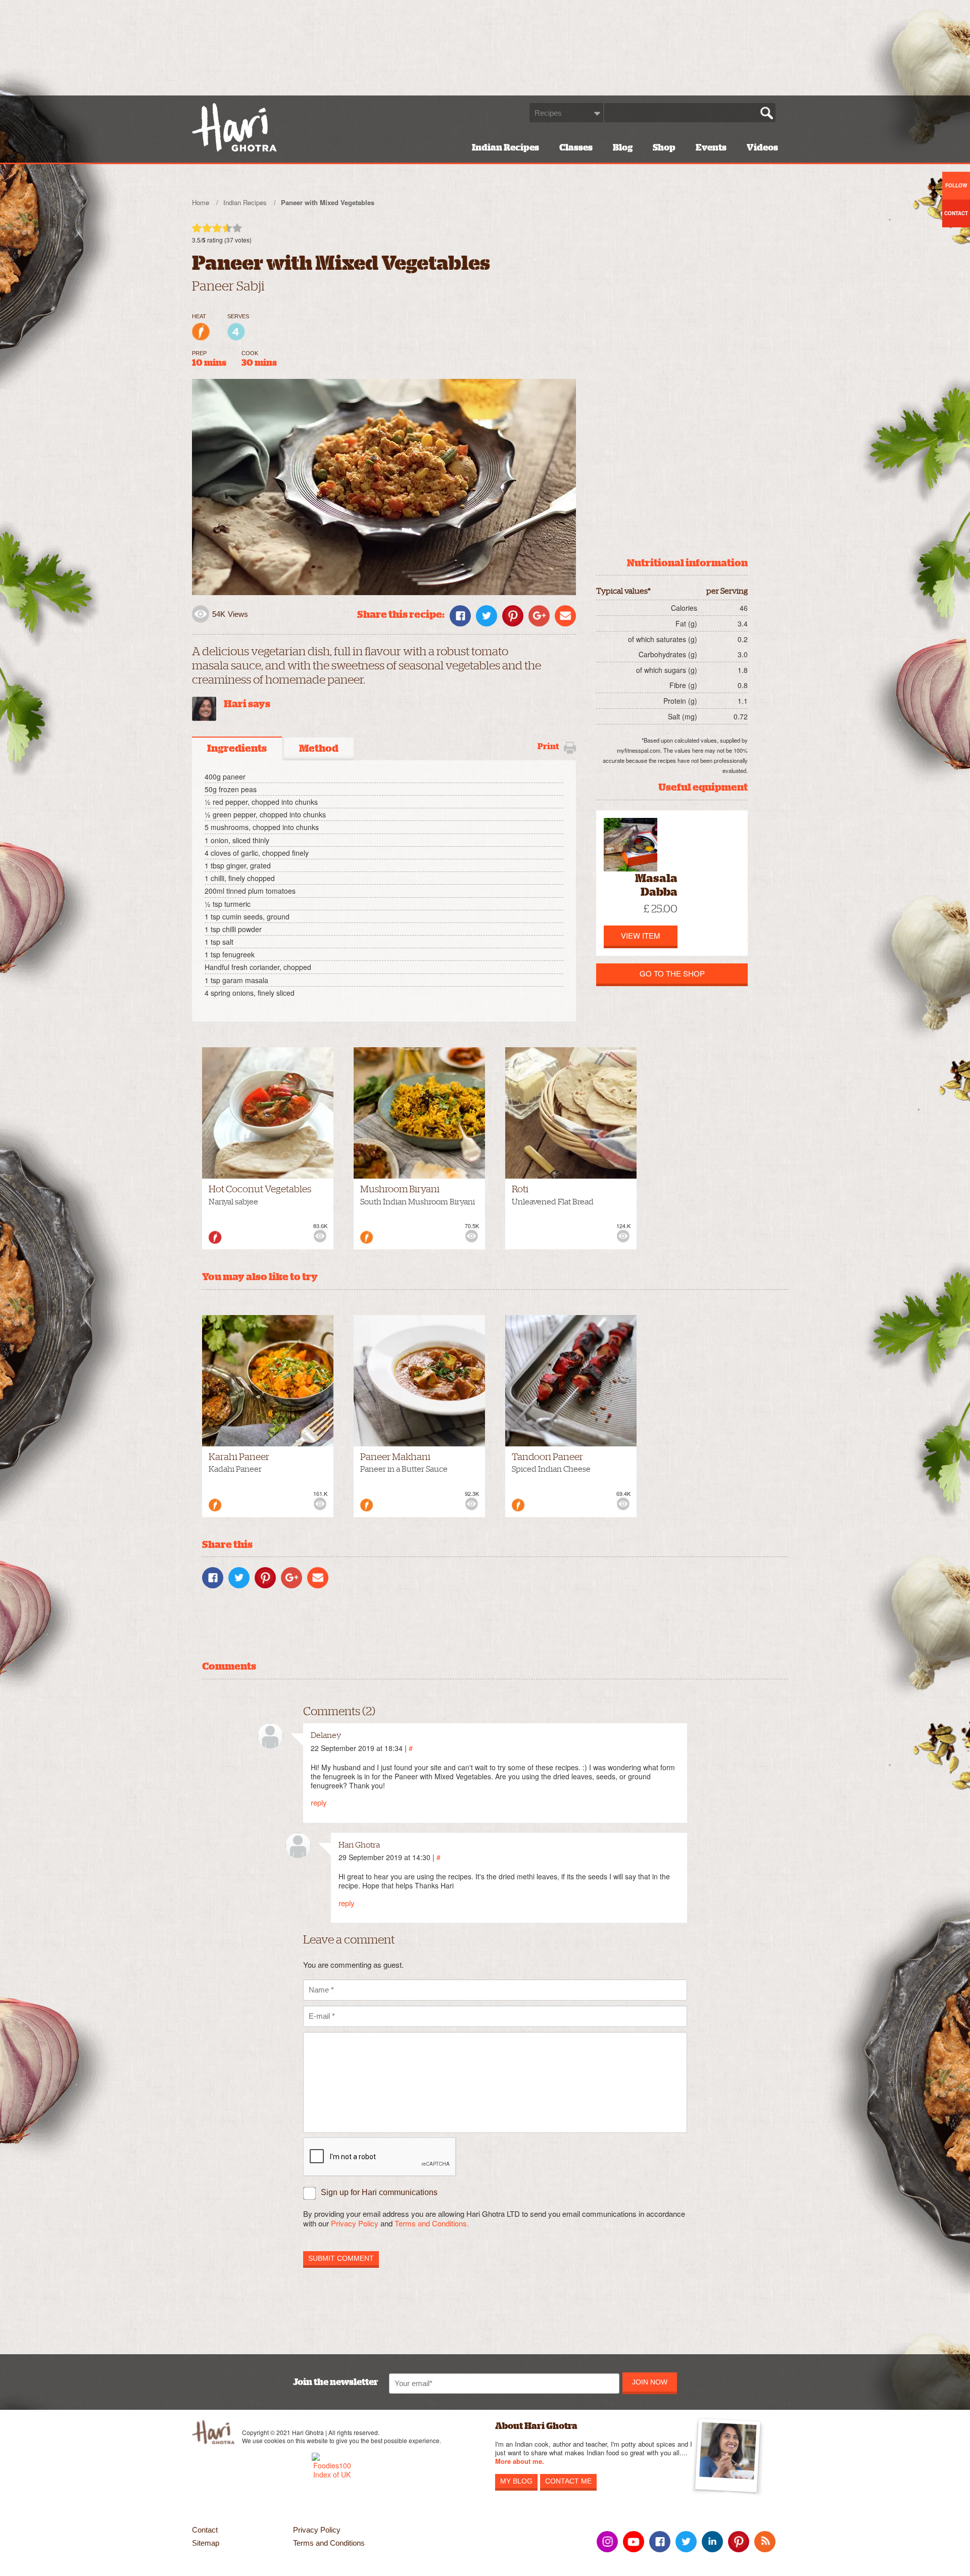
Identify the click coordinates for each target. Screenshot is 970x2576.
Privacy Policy (355, 2223)
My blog (516, 2481)
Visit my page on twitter (686, 2542)
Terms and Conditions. (432, 2223)
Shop (664, 148)
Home (201, 202)
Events (711, 148)
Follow (956, 185)
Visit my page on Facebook (660, 2542)
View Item (641, 935)
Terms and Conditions (329, 2543)
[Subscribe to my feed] (765, 2542)
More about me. (520, 2462)
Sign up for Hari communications (379, 2192)
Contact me (568, 2481)
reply (319, 1802)
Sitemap (206, 2543)
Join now (650, 2382)
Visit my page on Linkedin (712, 2542)
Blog (623, 148)
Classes (576, 148)
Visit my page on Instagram (607, 2542)
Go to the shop (672, 973)
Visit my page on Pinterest (739, 2542)
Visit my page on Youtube (634, 2542)
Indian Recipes (505, 148)
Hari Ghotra (234, 127)
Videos (762, 148)
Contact (205, 2530)
